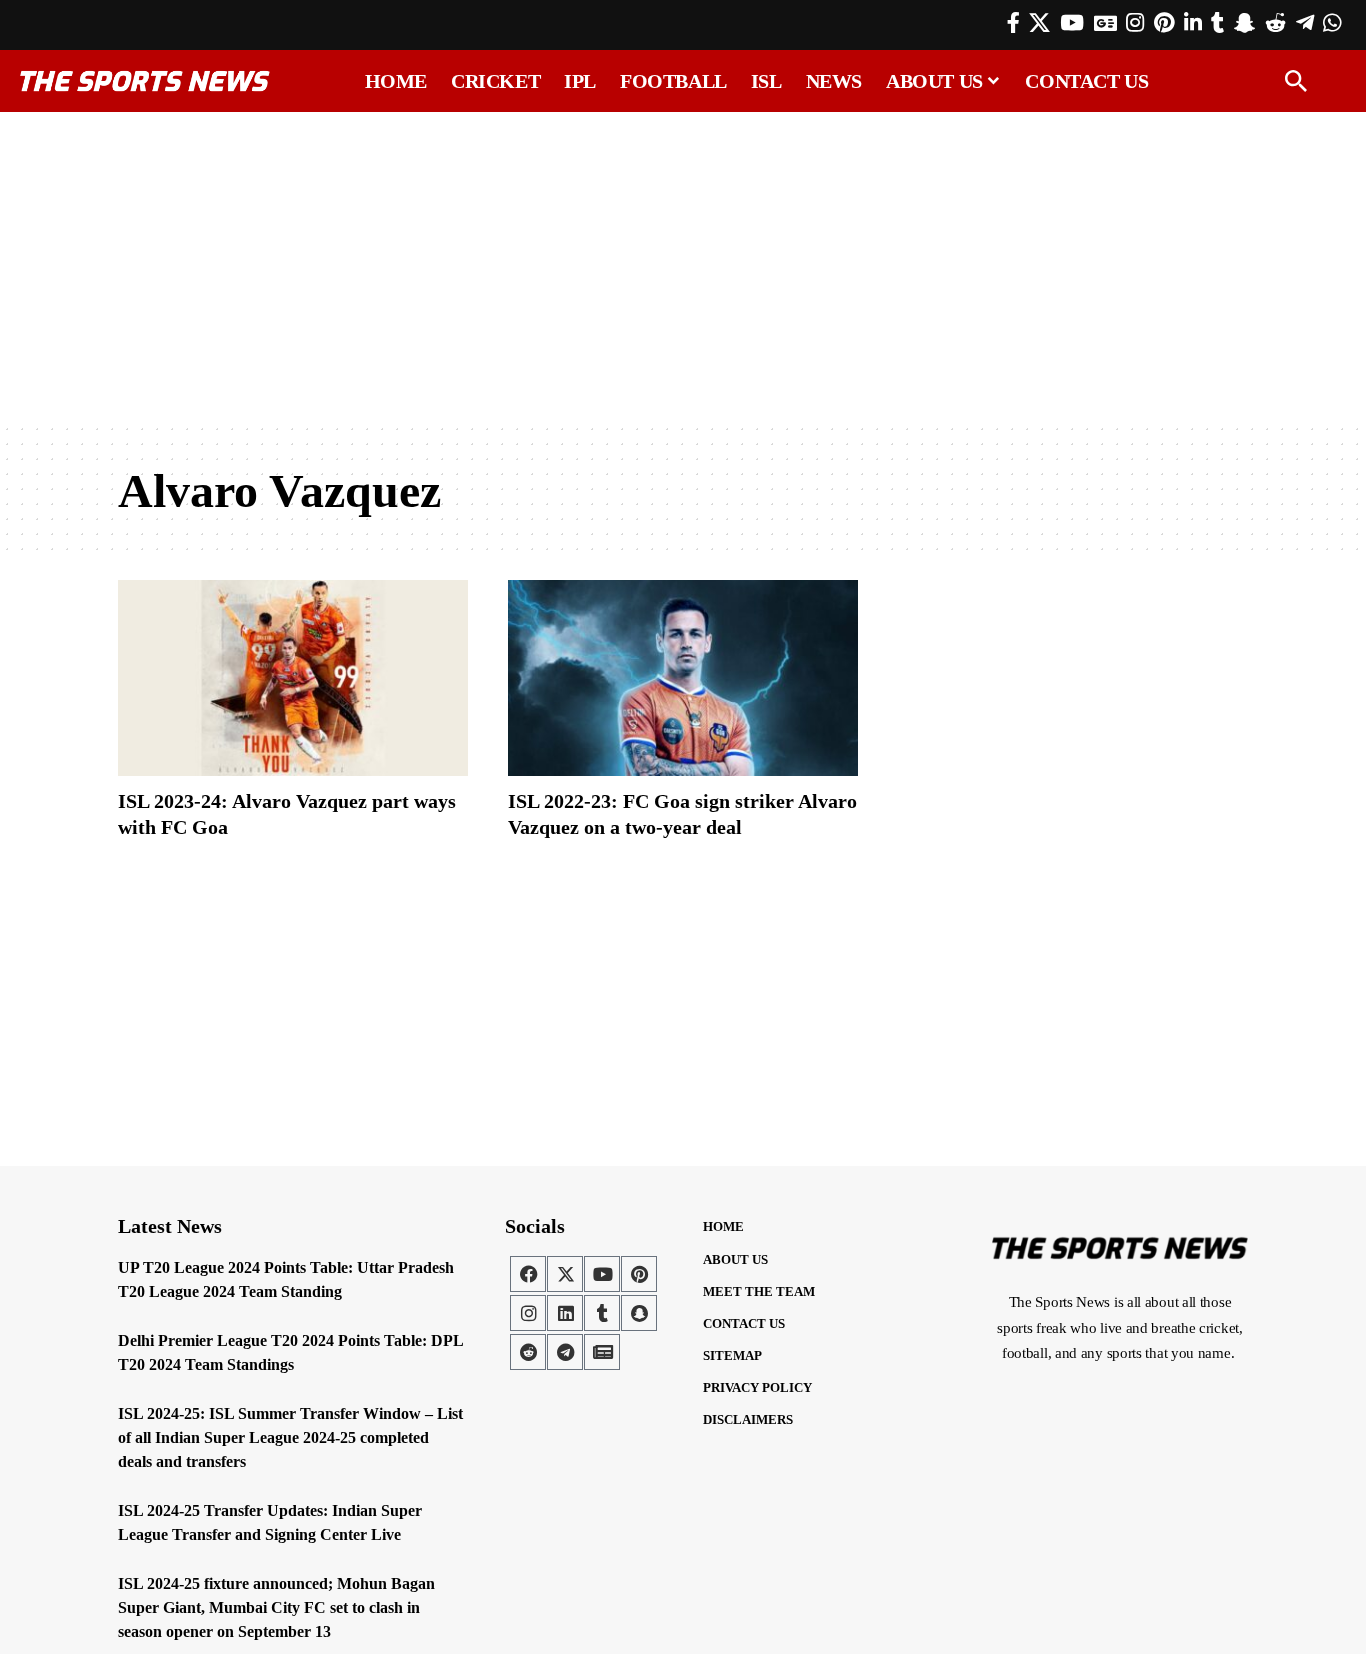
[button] (1296, 81)
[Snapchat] (639, 1313)
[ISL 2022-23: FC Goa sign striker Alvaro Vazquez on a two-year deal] (683, 678)
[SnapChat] (1244, 23)
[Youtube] (602, 1274)
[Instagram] (1135, 23)
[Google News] (1105, 23)
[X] (1039, 23)
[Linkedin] (565, 1313)
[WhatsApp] (1332, 23)
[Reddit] (1275, 23)
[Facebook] (1013, 23)
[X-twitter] (565, 1274)
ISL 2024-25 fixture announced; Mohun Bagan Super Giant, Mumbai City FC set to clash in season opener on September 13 (276, 1607)
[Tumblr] (1217, 23)
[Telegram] (1305, 23)
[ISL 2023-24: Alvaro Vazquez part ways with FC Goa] (293, 678)
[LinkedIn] (1193, 23)
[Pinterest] (1164, 23)
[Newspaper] (602, 1352)
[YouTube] (1072, 23)
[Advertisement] (683, 267)
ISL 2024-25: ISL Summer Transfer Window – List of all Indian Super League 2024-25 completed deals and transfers (290, 1437)
